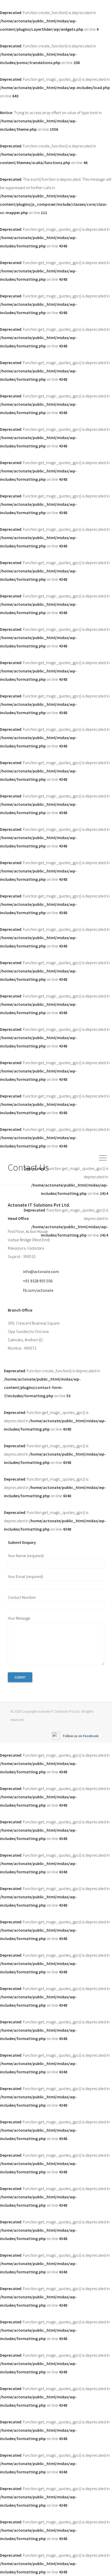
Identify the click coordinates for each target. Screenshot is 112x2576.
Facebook (91, 1736)
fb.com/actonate (38, 1290)
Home (31, 1251)
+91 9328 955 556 (38, 1281)
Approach (54, 1251)
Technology (82, 1251)
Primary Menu (104, 1158)
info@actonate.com (41, 1271)
